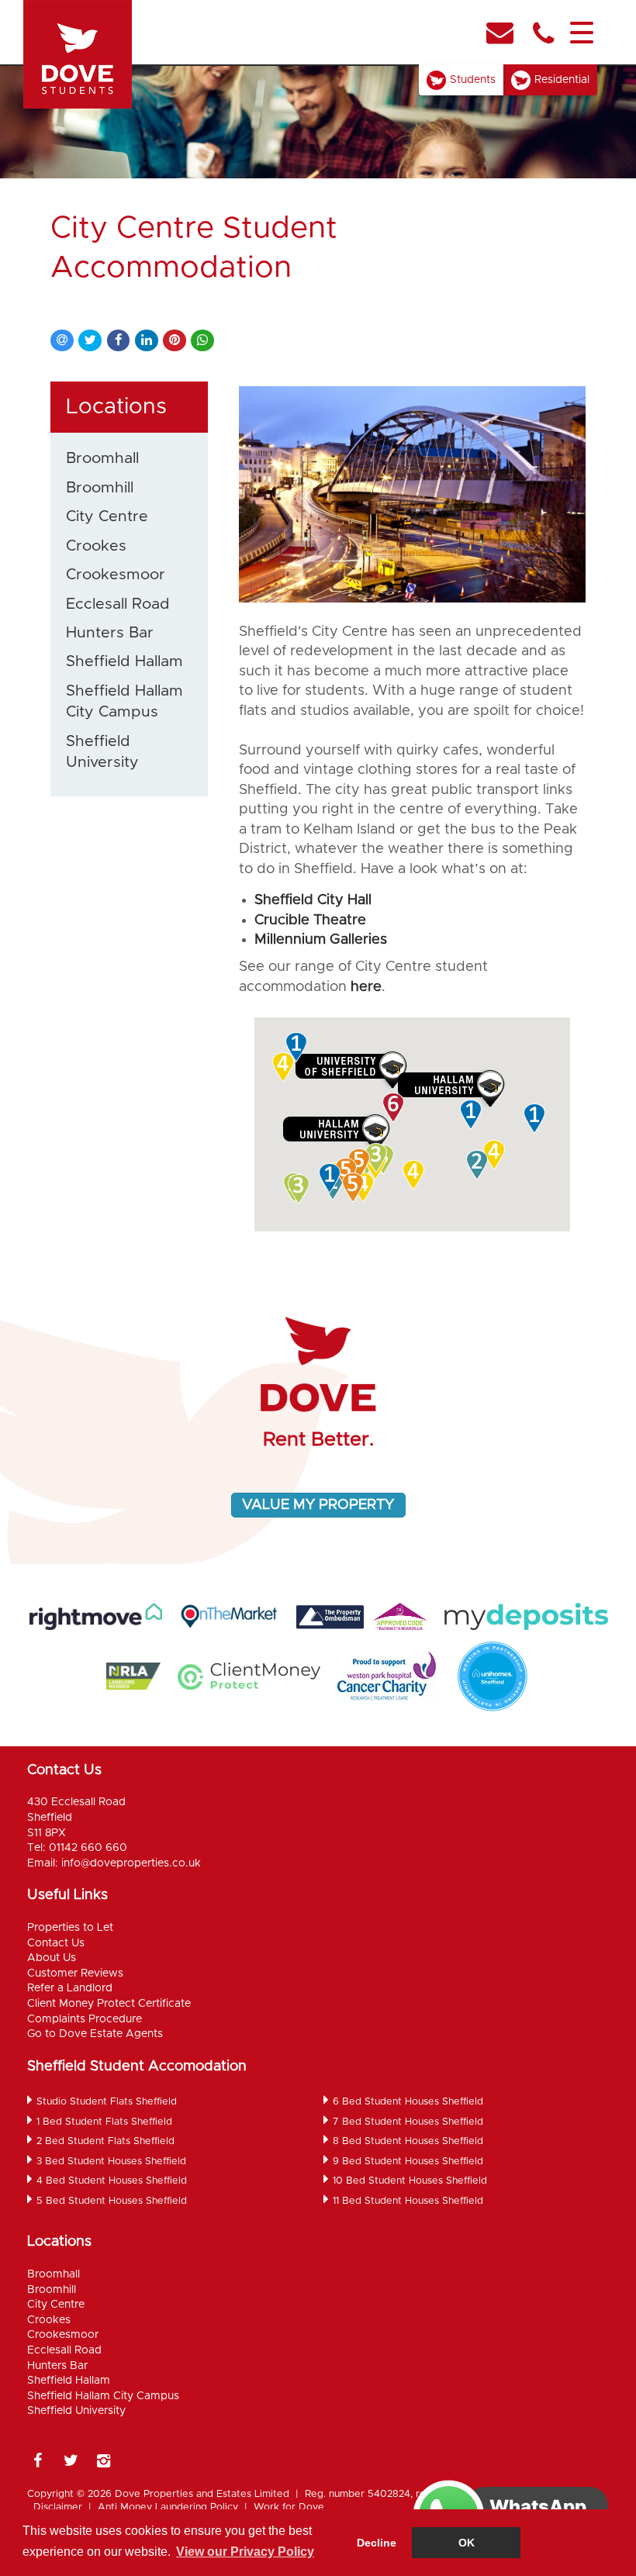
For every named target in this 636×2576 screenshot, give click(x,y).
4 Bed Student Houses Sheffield (112, 2181)
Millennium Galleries (321, 940)
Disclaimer (58, 2507)
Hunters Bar (110, 633)
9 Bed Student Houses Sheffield (408, 2162)
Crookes (96, 546)
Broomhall (102, 458)
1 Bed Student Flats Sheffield (104, 2122)
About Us (52, 1958)
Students (473, 80)
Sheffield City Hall (313, 900)
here (366, 987)
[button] (300, 1189)
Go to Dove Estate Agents (95, 2034)
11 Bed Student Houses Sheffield (408, 2201)
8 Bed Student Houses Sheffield (408, 2141)
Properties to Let (70, 1928)
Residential (562, 80)
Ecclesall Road (118, 604)
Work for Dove (289, 2507)
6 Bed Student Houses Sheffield (408, 2102)
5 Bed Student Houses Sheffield (112, 2201)
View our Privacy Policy (245, 2552)
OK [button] (467, 2543)
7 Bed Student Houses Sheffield (408, 2122)
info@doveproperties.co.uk (131, 1863)
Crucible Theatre (310, 920)
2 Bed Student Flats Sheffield (105, 2141)
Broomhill (100, 488)
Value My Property (318, 1505)
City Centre (107, 516)
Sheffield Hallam (124, 661)
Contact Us (56, 1943)
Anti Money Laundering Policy (168, 2507)
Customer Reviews (75, 1973)
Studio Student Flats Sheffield (107, 2102)
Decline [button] (377, 2543)
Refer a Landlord (70, 1988)
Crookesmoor (116, 575)
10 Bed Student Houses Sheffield (410, 2181)
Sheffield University (102, 752)
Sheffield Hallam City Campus (124, 701)
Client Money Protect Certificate (109, 2004)
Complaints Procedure (85, 2019)
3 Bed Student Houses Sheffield (111, 2162)
